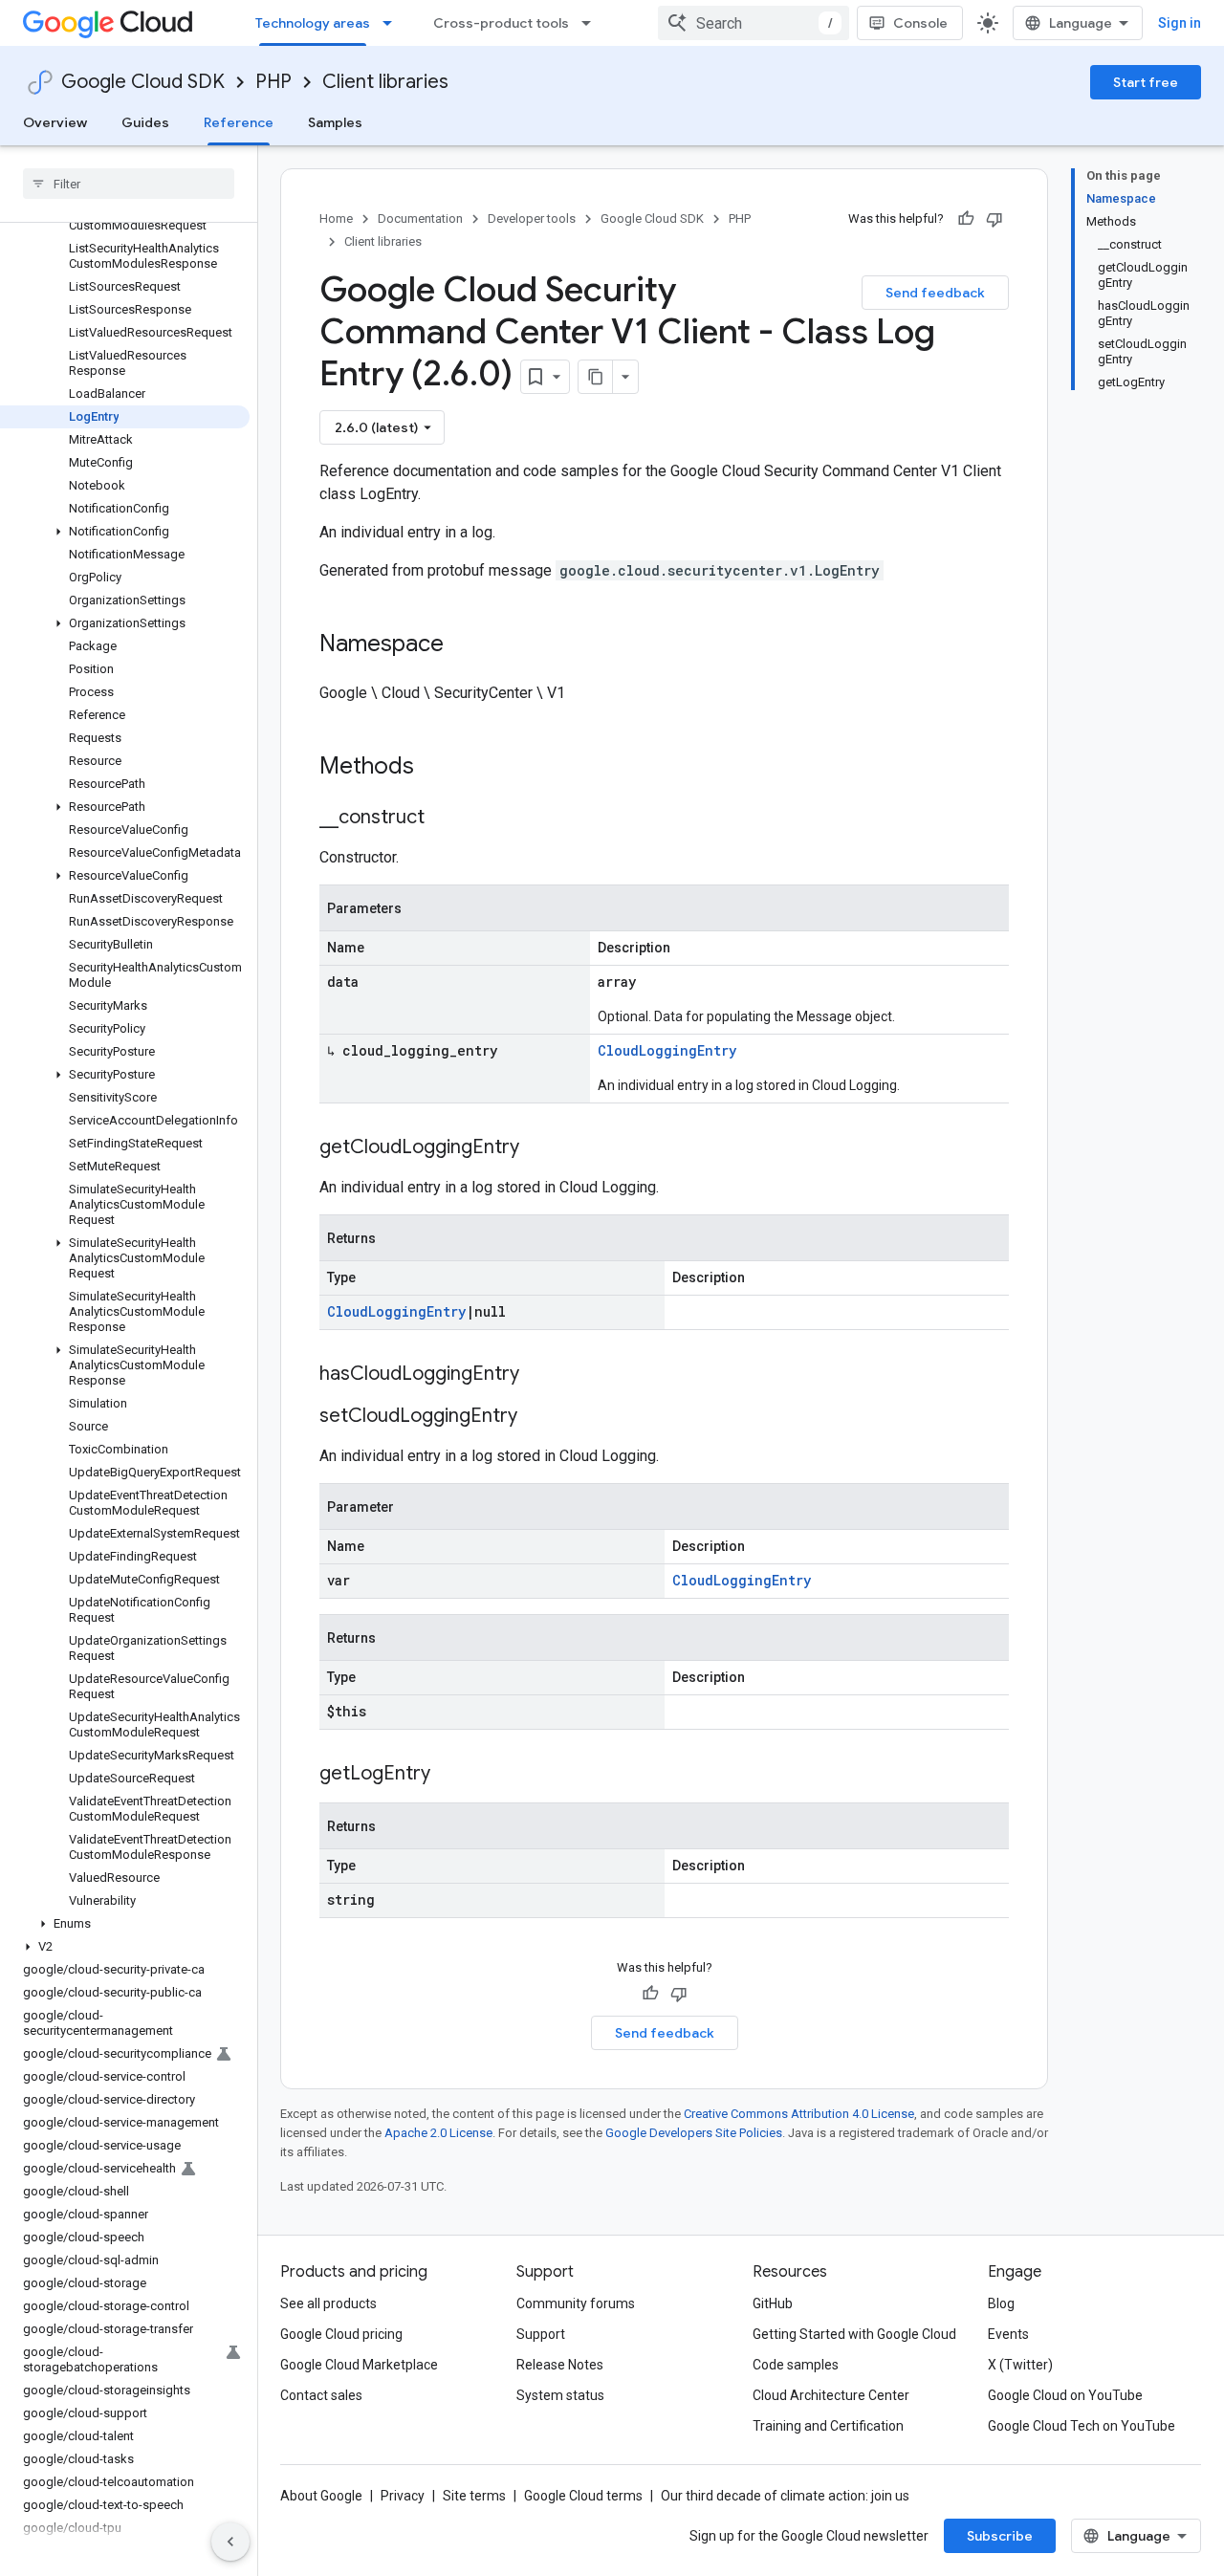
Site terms (474, 2496)
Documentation (420, 218)
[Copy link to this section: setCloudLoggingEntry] (536, 1417)
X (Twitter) (1020, 2365)
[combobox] (754, 23)
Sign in (1180, 23)
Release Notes (560, 2365)
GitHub (773, 2303)
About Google (321, 2496)
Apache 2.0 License (438, 2133)
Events (1008, 2334)
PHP (273, 82)
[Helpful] (966, 219)
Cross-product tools (501, 23)
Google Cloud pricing (341, 2334)
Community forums (576, 2303)
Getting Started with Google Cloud (854, 2334)
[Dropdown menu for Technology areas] (393, 23)
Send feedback (935, 293)
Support (541, 2334)
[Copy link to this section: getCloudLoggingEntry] (538, 1148)
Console (920, 23)
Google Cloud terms (583, 2496)
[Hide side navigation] (230, 2542)
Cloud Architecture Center (831, 2395)
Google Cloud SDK (143, 82)
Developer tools (532, 218)
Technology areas (313, 23)
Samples (335, 122)
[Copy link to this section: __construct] (444, 819)
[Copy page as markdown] (596, 377)
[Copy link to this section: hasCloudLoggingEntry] (538, 1375)
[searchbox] (129, 184)
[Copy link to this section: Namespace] (463, 645)
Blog (1001, 2303)
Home (336, 218)
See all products (328, 2303)
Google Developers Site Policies (694, 2133)
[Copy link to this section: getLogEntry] (449, 1775)
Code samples (796, 2365)
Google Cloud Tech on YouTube (1082, 2426)
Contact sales (321, 2395)
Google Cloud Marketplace (359, 2365)
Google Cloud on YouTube (1065, 2395)
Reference (239, 122)
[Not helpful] (994, 219)
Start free (1146, 82)
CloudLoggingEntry (667, 1050)
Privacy (403, 2496)
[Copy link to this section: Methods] (439, 768)
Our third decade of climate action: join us (785, 2496)
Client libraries (385, 82)
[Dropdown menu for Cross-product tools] (592, 23)
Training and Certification (828, 2426)
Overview (55, 122)
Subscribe (1000, 2536)
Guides (145, 122)
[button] (125, 532)
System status (560, 2395)
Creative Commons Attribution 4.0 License (799, 2114)
